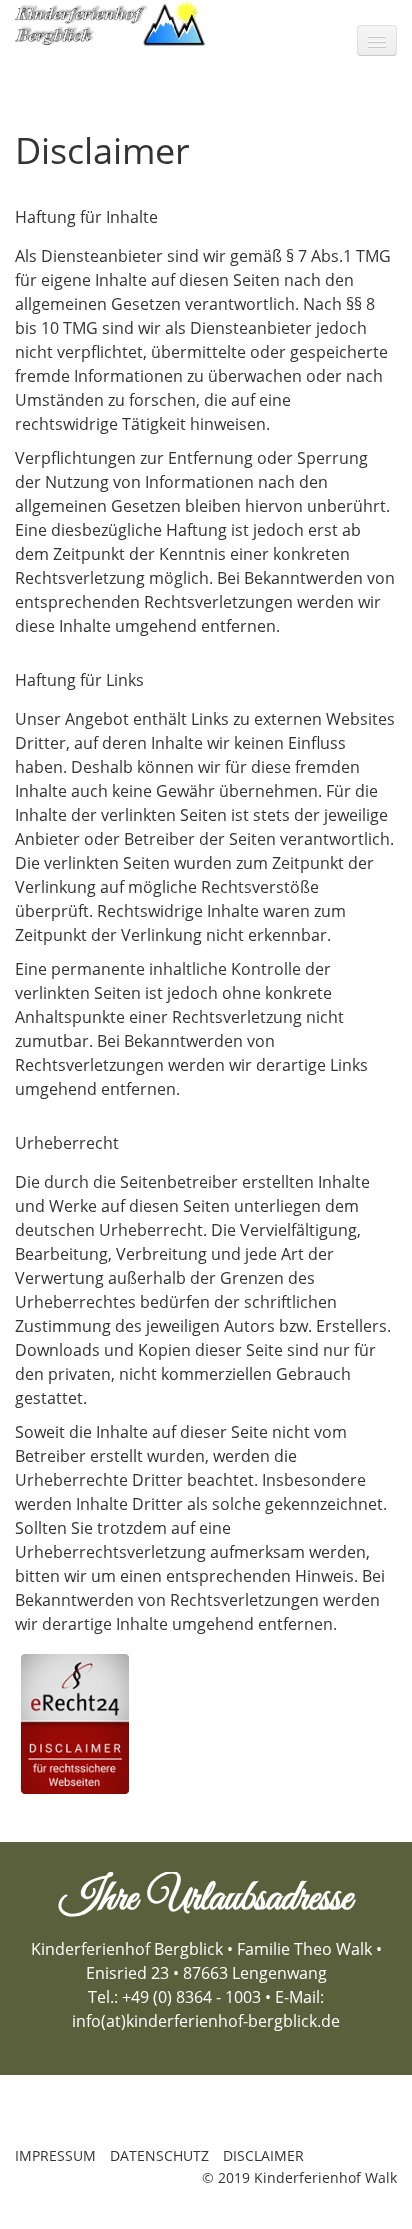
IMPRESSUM (55, 2155)
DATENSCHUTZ (159, 2155)
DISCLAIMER (263, 2155)
